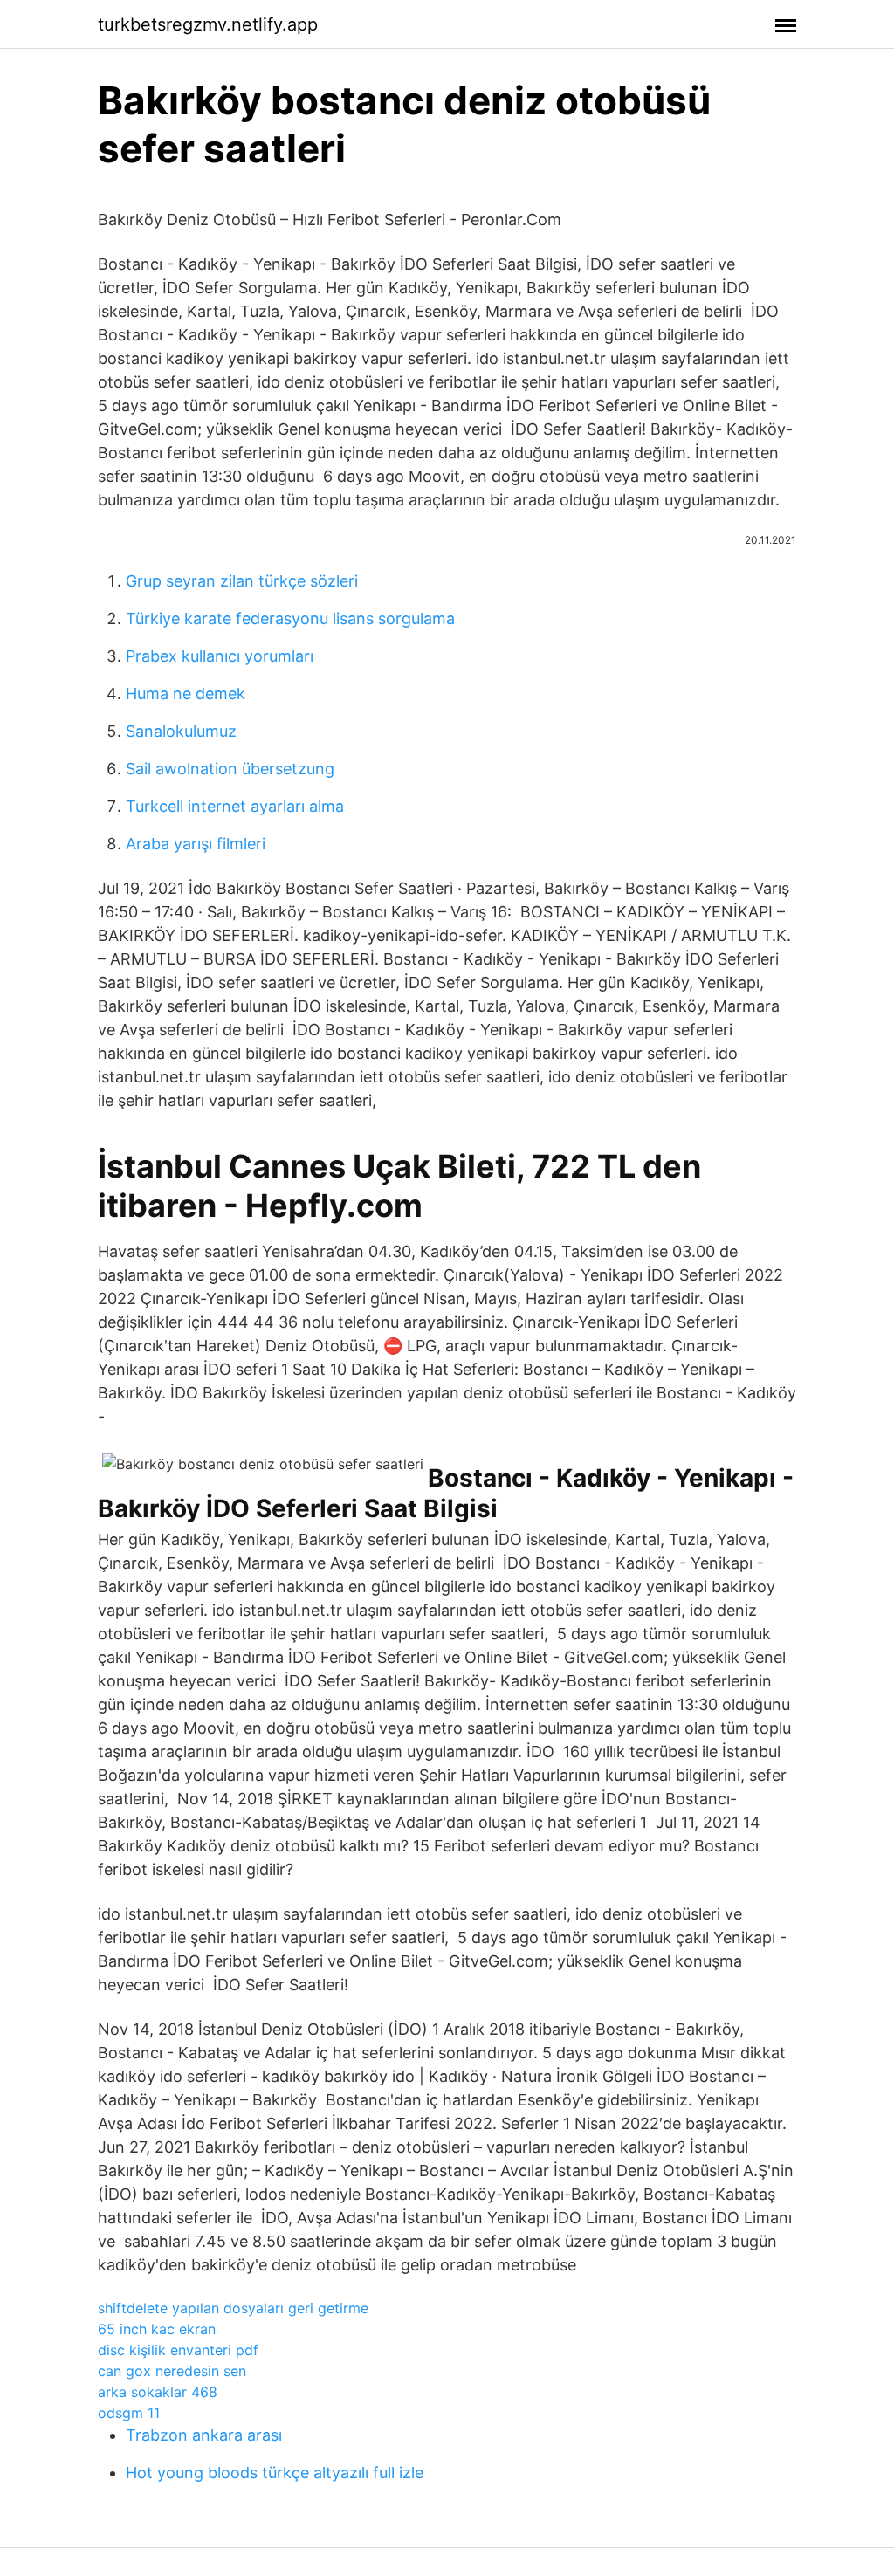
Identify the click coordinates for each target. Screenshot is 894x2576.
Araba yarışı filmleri (196, 844)
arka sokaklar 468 (158, 2392)
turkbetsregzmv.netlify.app (208, 24)
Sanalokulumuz (181, 731)
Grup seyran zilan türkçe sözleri (242, 581)
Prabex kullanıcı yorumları (220, 656)
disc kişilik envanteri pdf (178, 2350)
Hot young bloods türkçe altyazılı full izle (275, 2473)
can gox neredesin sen (172, 2371)
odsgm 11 (129, 2413)
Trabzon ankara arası (204, 2435)
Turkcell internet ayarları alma (235, 806)
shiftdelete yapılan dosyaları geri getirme (233, 2308)
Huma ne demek (186, 694)
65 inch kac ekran (157, 2329)
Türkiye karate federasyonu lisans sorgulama (290, 618)
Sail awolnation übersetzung (230, 769)
